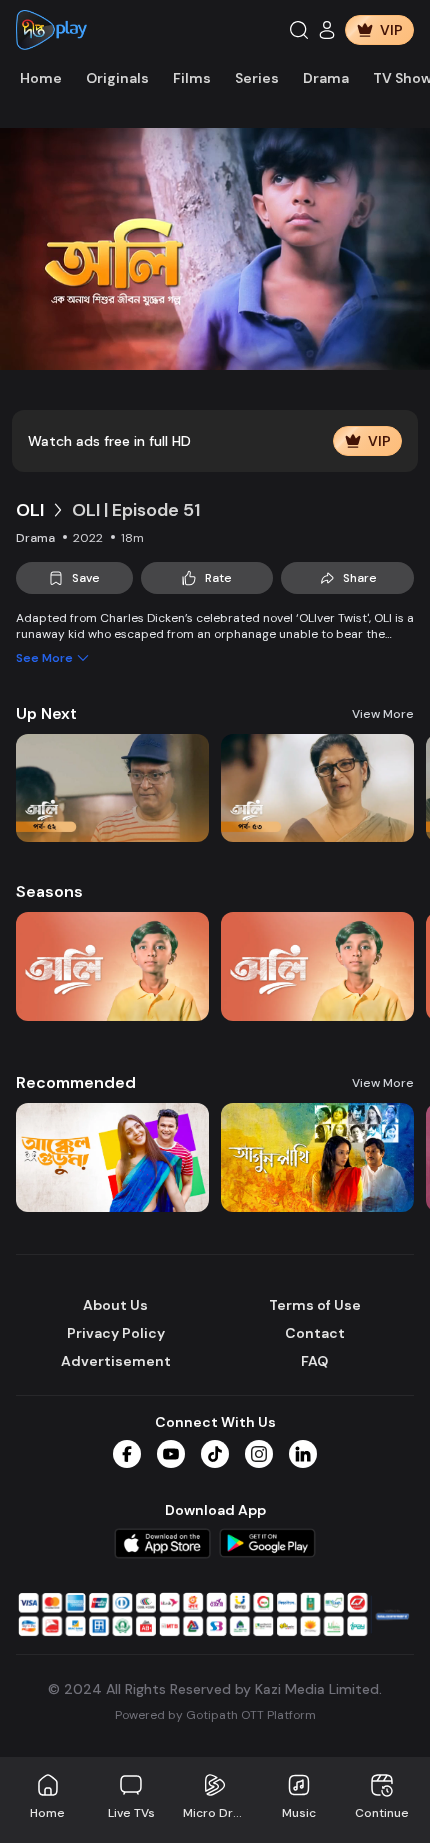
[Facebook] (127, 1454)
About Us (115, 1305)
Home (41, 78)
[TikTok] (215, 1454)
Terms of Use (315, 1305)
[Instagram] (259, 1454)
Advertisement (116, 1361)
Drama (326, 78)
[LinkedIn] (303, 1454)
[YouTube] (171, 1454)
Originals (117, 78)
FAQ (314, 1361)
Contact (315, 1333)
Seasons (49, 891)
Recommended (76, 1082)
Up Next (46, 713)
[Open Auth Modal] (327, 30)
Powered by (215, 1715)
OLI (30, 510)
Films (192, 78)
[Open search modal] (299, 30)
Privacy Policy (116, 1333)
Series (257, 78)
